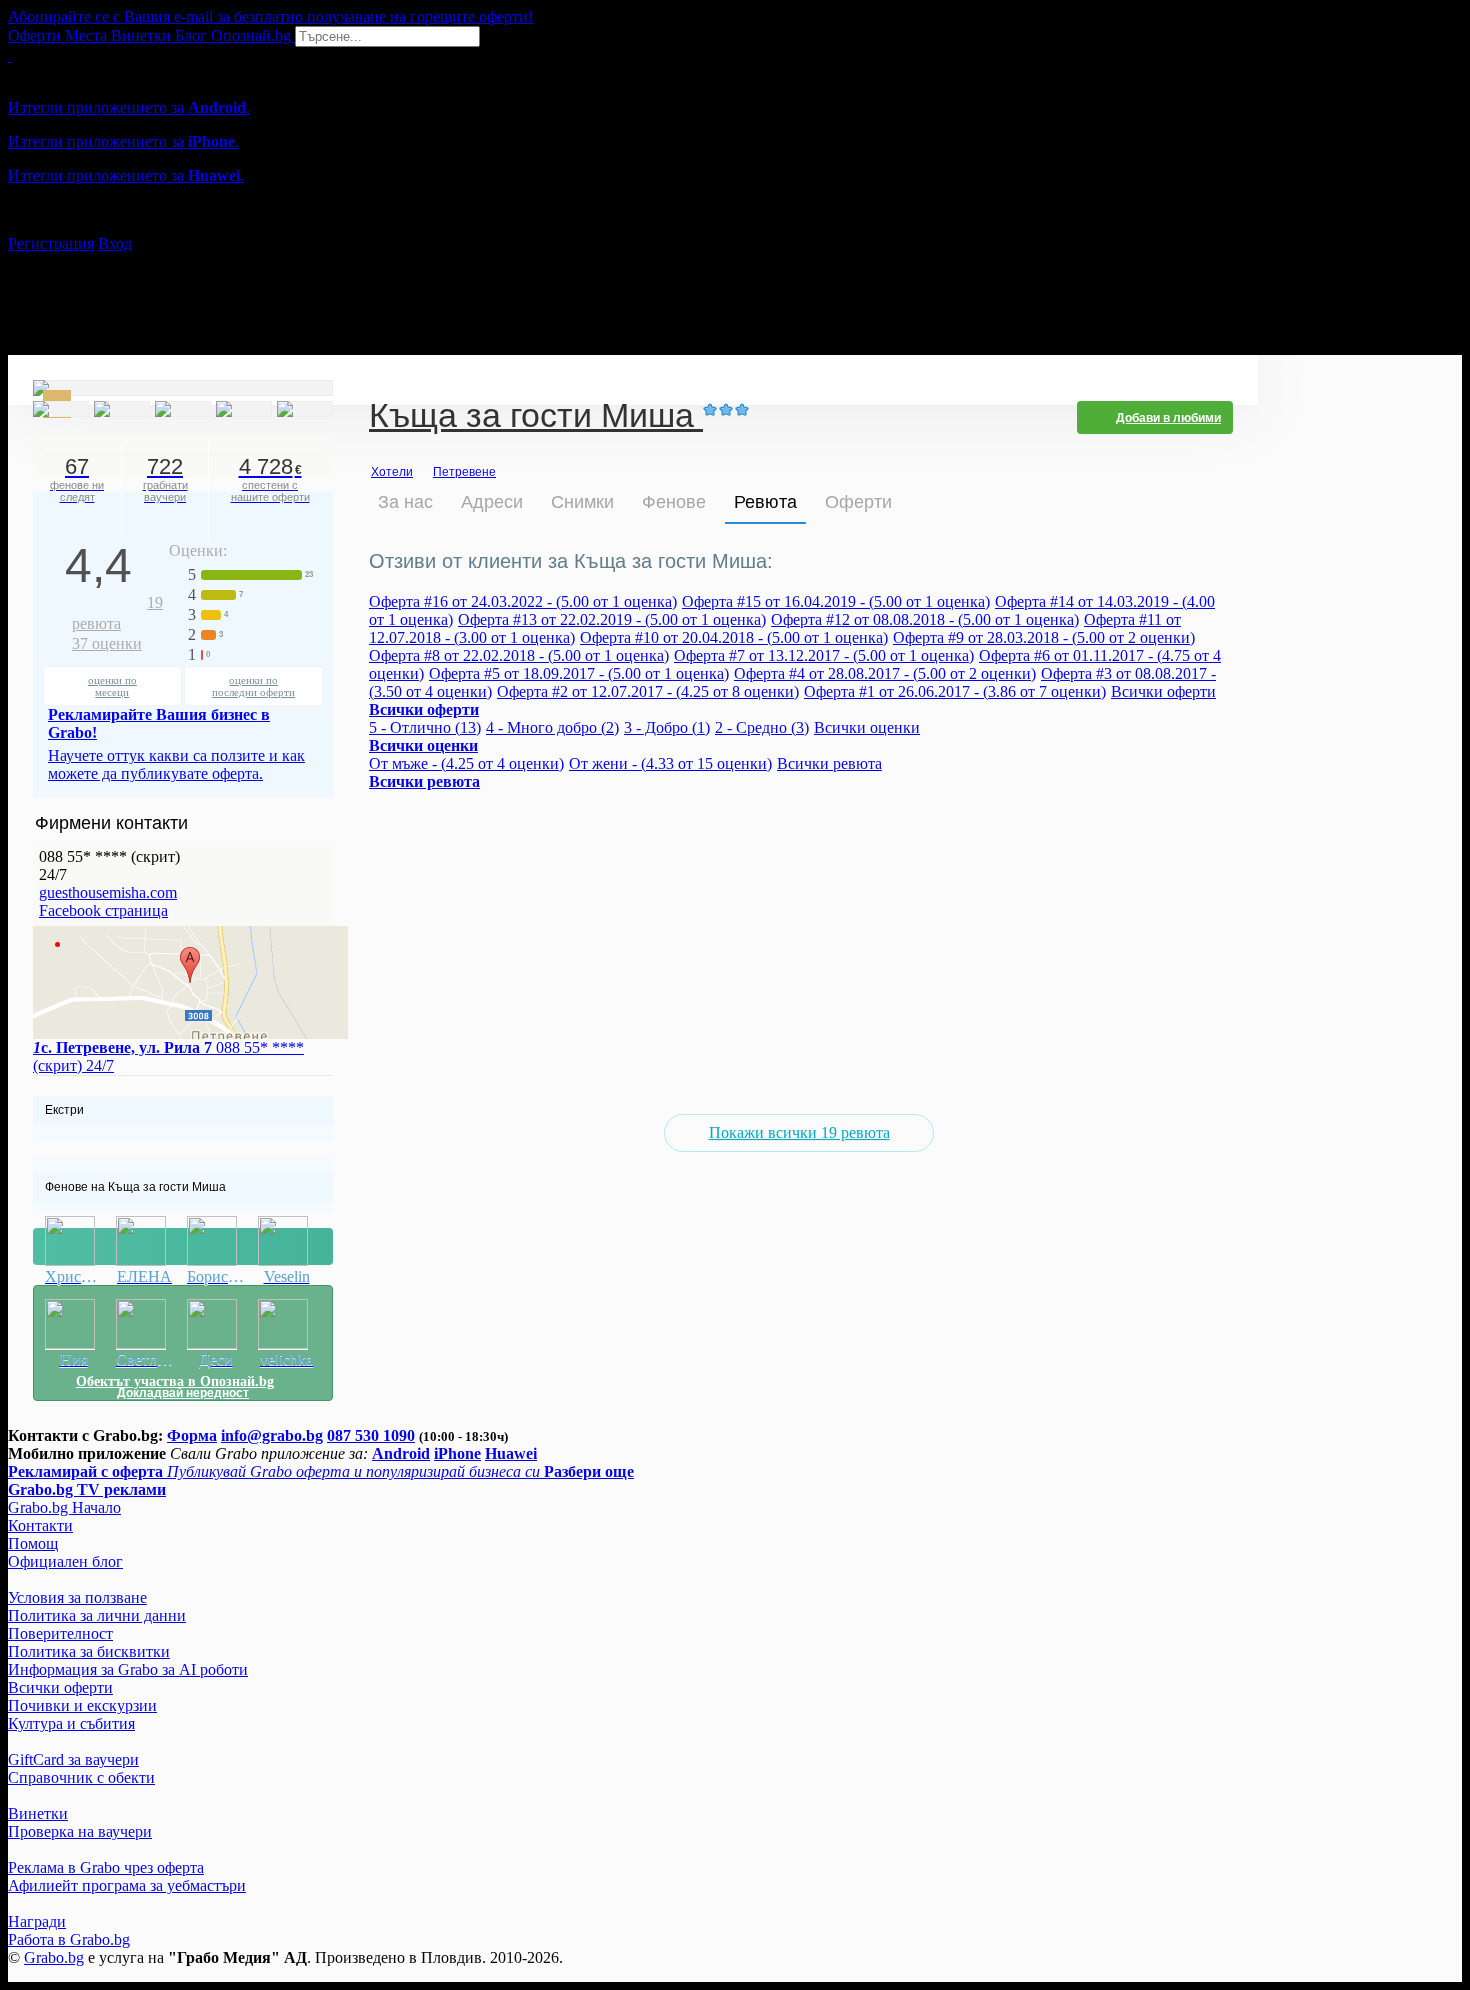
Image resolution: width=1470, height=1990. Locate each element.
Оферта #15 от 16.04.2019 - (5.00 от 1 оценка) (836, 601)
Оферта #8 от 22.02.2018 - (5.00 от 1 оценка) (519, 655)
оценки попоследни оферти (253, 686)
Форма (192, 1435)
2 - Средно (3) (762, 727)
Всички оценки (867, 727)
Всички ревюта (829, 763)
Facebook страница (103, 910)
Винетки (38, 1813)
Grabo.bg (54, 1957)
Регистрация (51, 243)
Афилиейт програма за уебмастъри (127, 1885)
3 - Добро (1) (667, 727)
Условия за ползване (77, 1597)
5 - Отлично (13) (425, 727)
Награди (37, 1921)
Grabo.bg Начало (64, 1507)
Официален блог (65, 1561)
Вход (115, 243)
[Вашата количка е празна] (10, 55)
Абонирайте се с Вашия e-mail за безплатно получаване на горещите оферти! (270, 16)
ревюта (117, 613)
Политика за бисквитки (89, 1651)
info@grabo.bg (272, 1435)
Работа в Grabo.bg (69, 1939)
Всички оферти (1163, 691)
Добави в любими (1168, 418)
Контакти (40, 1525)
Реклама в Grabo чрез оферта (106, 1867)
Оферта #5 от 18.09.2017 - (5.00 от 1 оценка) (579, 673)
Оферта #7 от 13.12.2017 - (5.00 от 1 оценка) (824, 655)
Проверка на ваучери (80, 1831)
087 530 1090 (371, 1435)
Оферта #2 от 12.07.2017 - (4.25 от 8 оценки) (648, 691)
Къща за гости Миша (536, 417)
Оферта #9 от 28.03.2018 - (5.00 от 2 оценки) (1044, 637)
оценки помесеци (112, 686)
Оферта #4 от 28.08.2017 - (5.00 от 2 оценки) (885, 673)
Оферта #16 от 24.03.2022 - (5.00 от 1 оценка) (523, 601)
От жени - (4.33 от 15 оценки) (670, 763)
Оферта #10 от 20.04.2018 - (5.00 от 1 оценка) (734, 637)
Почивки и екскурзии (82, 1705)
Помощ (33, 1543)
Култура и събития (71, 1723)
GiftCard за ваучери (73, 1759)
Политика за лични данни (97, 1615)
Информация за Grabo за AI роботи (128, 1669)
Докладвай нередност (183, 1246)
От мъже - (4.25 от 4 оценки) (466, 763)
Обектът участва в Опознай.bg (175, 1381)
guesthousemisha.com (108, 892)
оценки (107, 643)
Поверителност (60, 1633)
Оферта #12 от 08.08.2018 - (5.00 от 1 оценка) (925, 619)
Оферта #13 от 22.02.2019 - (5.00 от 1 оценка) (612, 619)
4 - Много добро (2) (552, 727)
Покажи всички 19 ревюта (799, 1132)
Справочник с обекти (81, 1777)
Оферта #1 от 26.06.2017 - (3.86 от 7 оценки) (955, 691)
